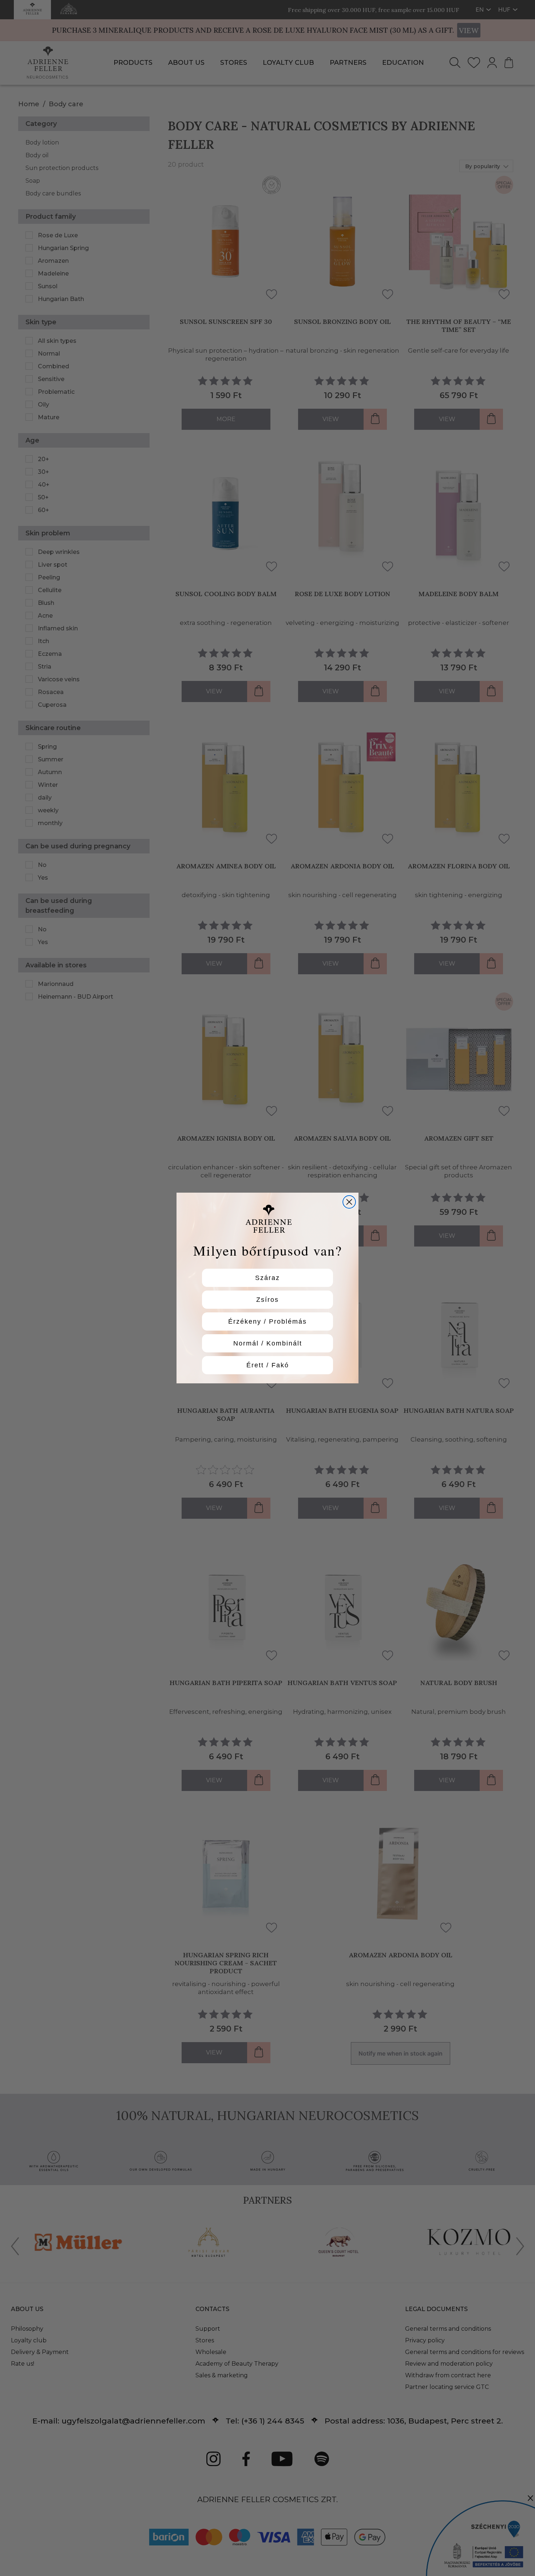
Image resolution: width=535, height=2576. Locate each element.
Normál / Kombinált (268, 1343)
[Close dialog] (349, 1202)
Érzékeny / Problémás (267, 1321)
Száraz (267, 1278)
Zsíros (267, 1300)
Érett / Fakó (268, 1365)
